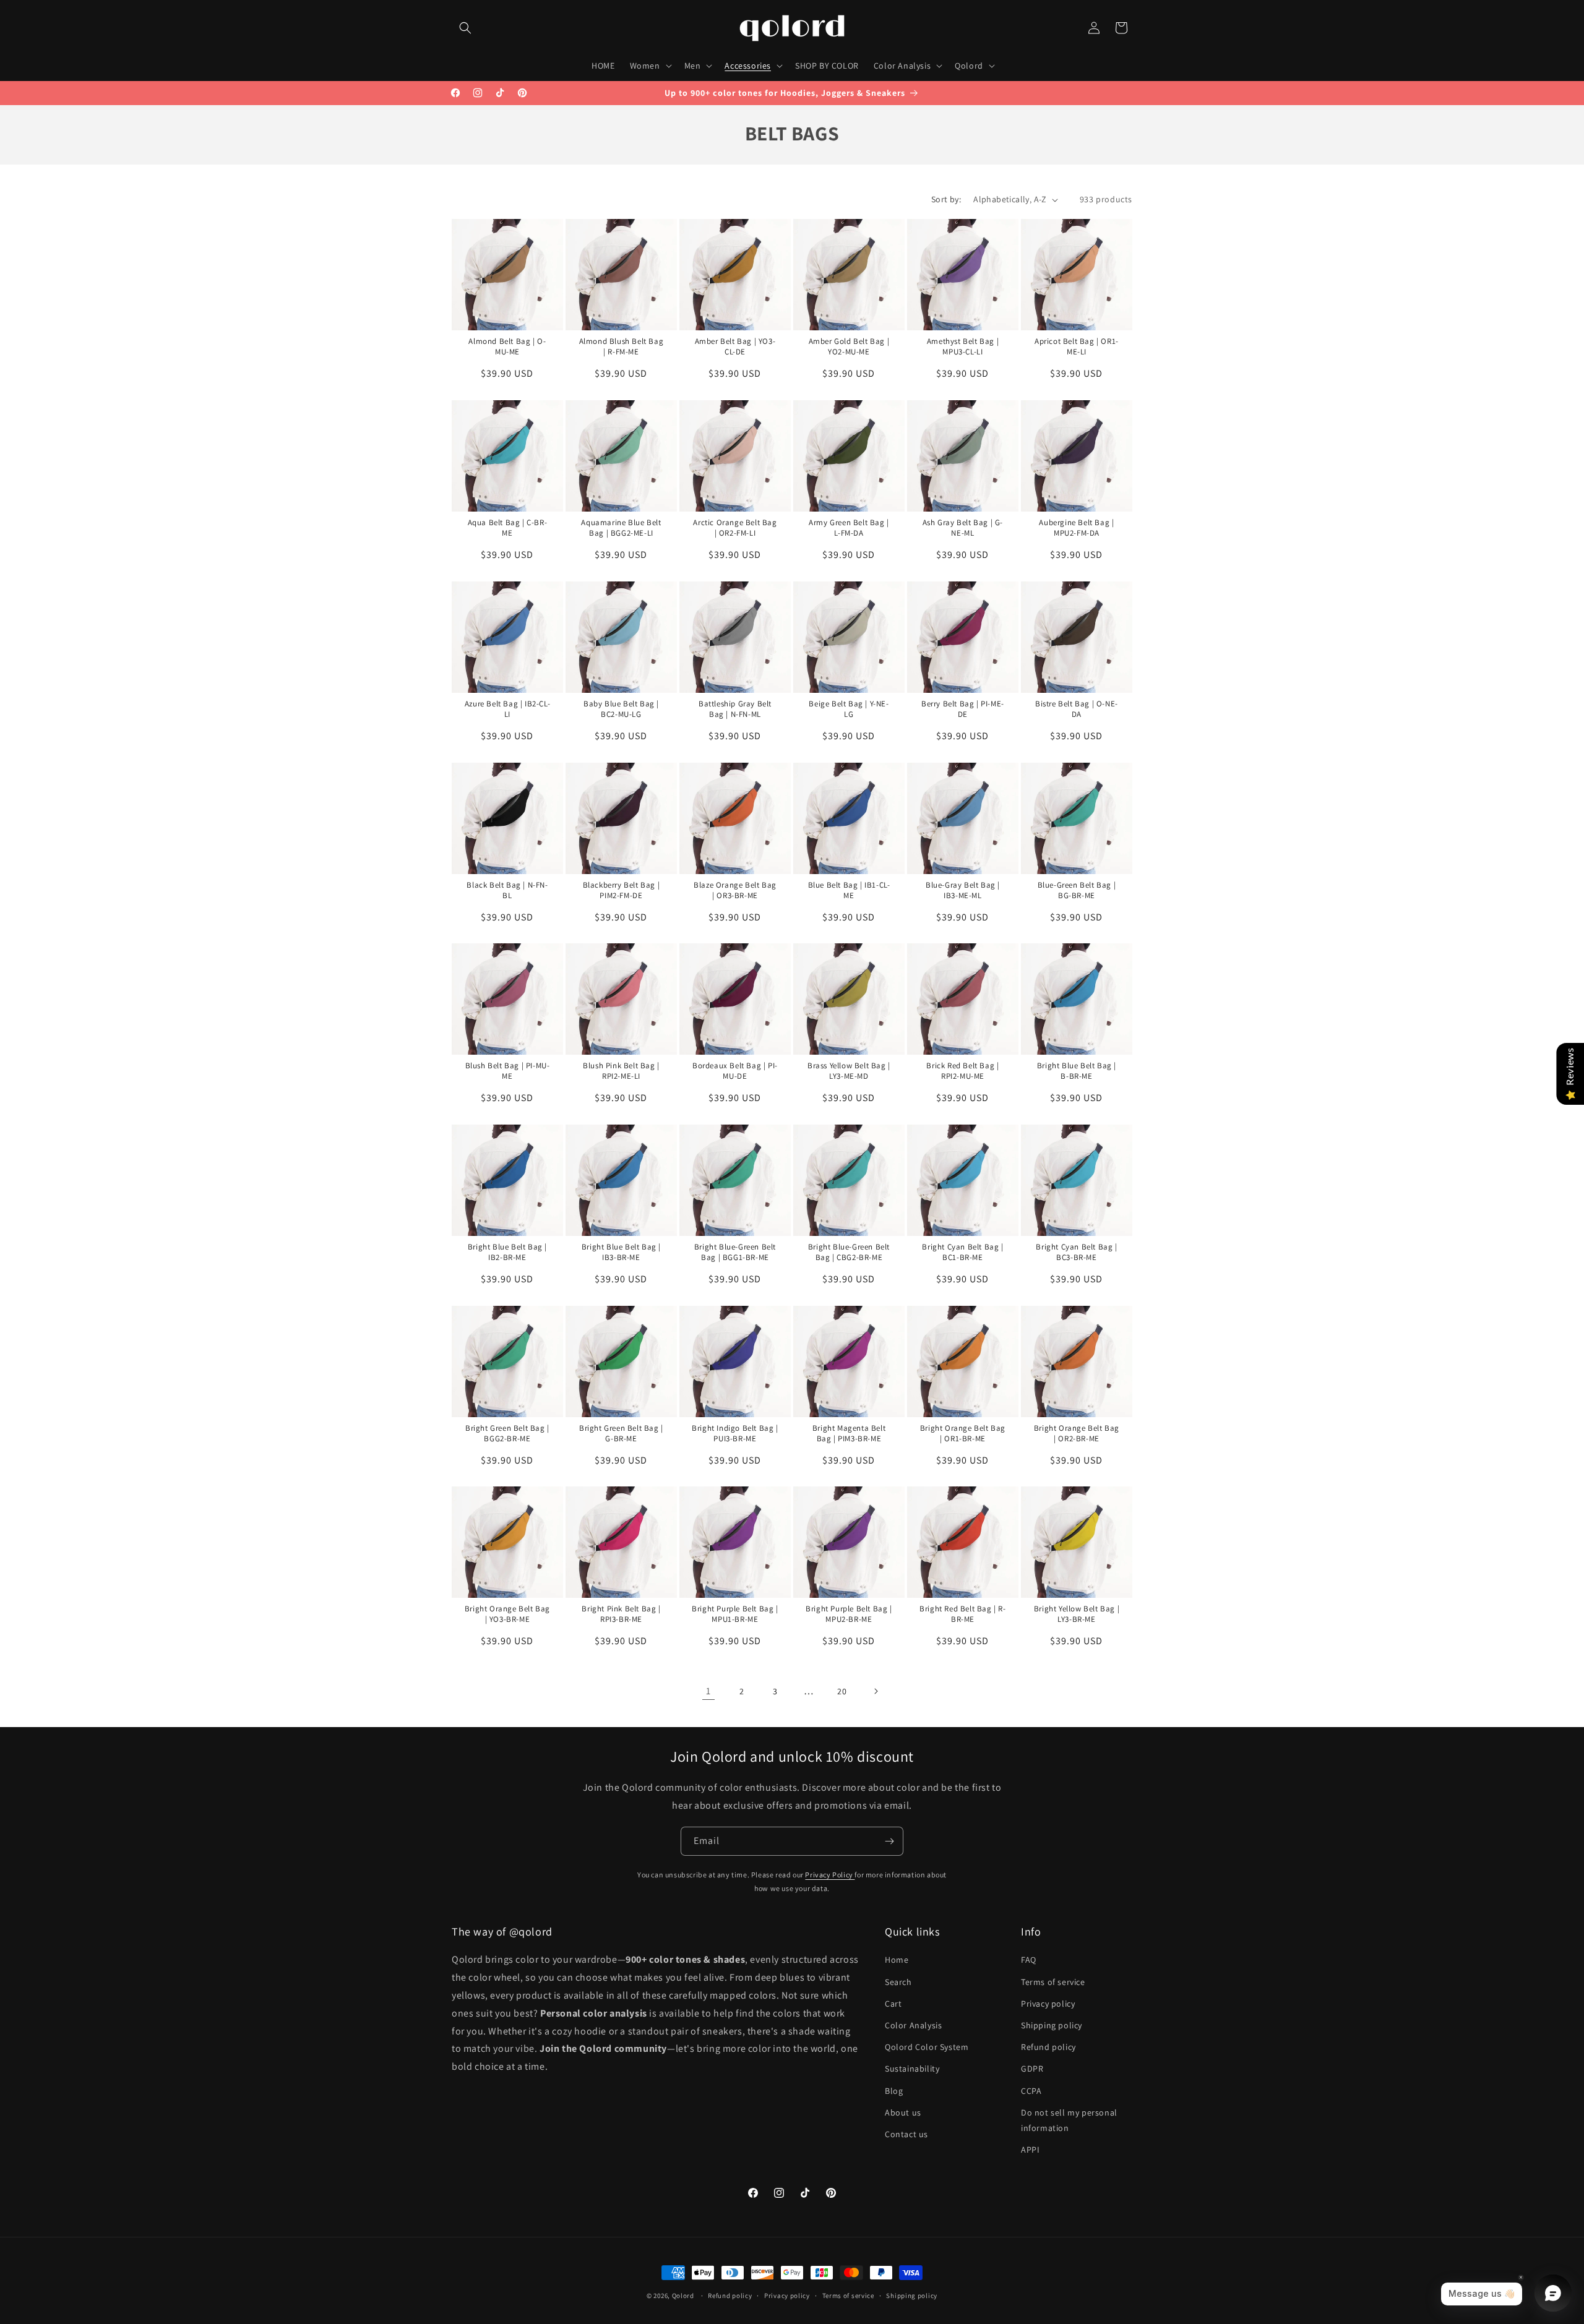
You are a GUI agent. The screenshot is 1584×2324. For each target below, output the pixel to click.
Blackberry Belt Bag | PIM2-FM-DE (622, 890)
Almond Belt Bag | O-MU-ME (507, 347)
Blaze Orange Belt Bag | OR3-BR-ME (735, 890)
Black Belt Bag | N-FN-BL (507, 890)
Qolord (683, 2296)
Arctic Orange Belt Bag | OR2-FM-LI (735, 528)
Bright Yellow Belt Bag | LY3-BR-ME (1076, 1614)
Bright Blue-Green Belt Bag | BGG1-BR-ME (735, 1252)
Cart (893, 2004)
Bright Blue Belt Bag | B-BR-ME (1076, 1071)
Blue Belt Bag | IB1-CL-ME (849, 890)
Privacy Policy (830, 1875)
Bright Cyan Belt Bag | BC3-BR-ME (1076, 1252)
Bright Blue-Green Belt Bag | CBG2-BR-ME (849, 1252)
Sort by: (946, 199)
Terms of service (1053, 1982)
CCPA (1031, 2091)
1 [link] (708, 1691)
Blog (894, 2091)
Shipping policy (1052, 2025)
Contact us (906, 2134)
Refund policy (1048, 2047)
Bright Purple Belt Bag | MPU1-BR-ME (735, 1614)
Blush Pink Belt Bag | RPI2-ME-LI (621, 1071)
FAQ (1029, 1960)
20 (842, 1691)
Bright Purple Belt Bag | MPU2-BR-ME (849, 1614)
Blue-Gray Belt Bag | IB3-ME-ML (963, 890)
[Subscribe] (889, 1841)
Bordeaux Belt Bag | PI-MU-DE (735, 1071)
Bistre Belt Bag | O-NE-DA (1077, 709)
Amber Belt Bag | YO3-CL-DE (735, 347)
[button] (465, 28)
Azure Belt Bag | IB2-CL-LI (507, 709)
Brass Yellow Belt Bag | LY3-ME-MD (849, 1071)
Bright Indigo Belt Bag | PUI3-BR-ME (735, 1434)
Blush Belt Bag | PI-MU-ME (508, 1071)
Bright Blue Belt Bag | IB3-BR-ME (621, 1252)
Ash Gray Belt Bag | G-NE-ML (963, 528)
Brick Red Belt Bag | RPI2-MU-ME (962, 1071)
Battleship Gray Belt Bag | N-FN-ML (735, 709)
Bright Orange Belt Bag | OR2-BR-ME (1076, 1434)
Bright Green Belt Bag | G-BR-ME (621, 1434)
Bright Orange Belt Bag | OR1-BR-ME (963, 1434)
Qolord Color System (927, 2047)
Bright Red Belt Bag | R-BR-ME (962, 1614)
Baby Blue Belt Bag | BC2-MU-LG (621, 709)
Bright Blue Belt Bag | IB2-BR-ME (507, 1252)
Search (898, 1982)
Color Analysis (913, 2025)
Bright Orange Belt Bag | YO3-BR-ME (507, 1614)
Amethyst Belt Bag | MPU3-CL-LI (962, 347)
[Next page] (876, 1691)
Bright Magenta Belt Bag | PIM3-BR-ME (849, 1434)
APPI (1030, 2150)
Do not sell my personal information (1069, 2120)
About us (903, 2112)
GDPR (1032, 2069)
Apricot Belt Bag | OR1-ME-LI (1077, 347)
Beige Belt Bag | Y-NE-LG (849, 709)
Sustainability (912, 2069)
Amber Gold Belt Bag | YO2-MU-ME (849, 347)
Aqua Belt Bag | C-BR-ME (508, 528)
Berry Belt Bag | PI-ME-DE (963, 709)
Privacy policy (1048, 2004)
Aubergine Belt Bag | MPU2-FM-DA (1076, 528)
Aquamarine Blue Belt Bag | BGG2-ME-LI (621, 528)
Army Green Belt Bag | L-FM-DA (849, 528)
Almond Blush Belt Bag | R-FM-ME (622, 347)
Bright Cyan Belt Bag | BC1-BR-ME (962, 1252)
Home (897, 1960)
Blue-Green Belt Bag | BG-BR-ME (1076, 890)
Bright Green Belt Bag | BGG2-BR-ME (507, 1434)
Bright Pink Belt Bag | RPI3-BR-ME (621, 1614)
